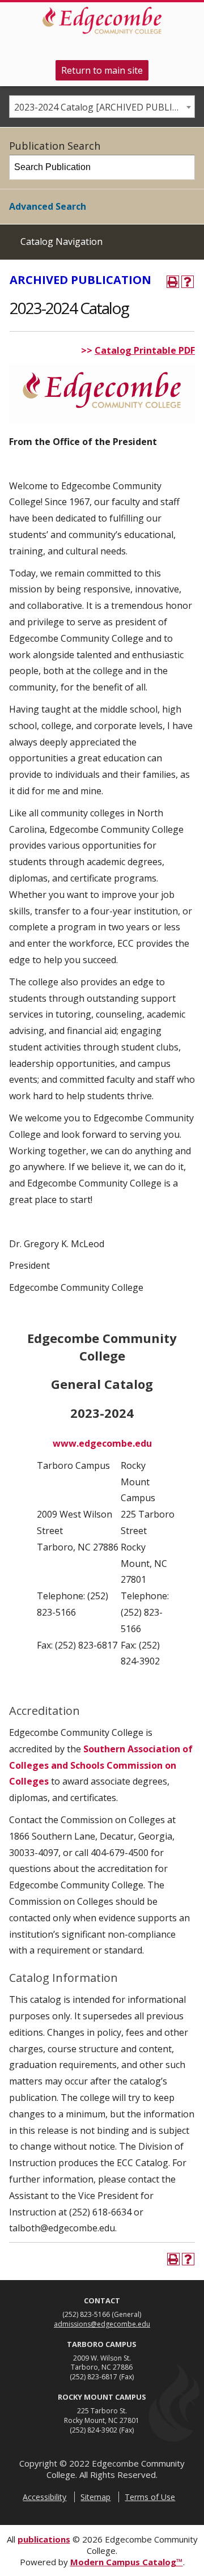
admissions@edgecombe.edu (102, 2324)
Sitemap (95, 2497)
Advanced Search (48, 206)
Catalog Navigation (61, 241)
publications (44, 2539)
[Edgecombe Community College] (102, 20)
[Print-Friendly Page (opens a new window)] (173, 282)
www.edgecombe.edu (102, 1443)
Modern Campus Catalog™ (127, 2562)
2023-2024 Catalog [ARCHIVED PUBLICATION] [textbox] (104, 107)
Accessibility (44, 2497)
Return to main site (102, 70)
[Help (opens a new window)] (188, 282)
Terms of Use (150, 2497)
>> (88, 350)
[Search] (183, 167)
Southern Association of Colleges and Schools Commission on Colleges (101, 1765)
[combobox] (102, 107)
